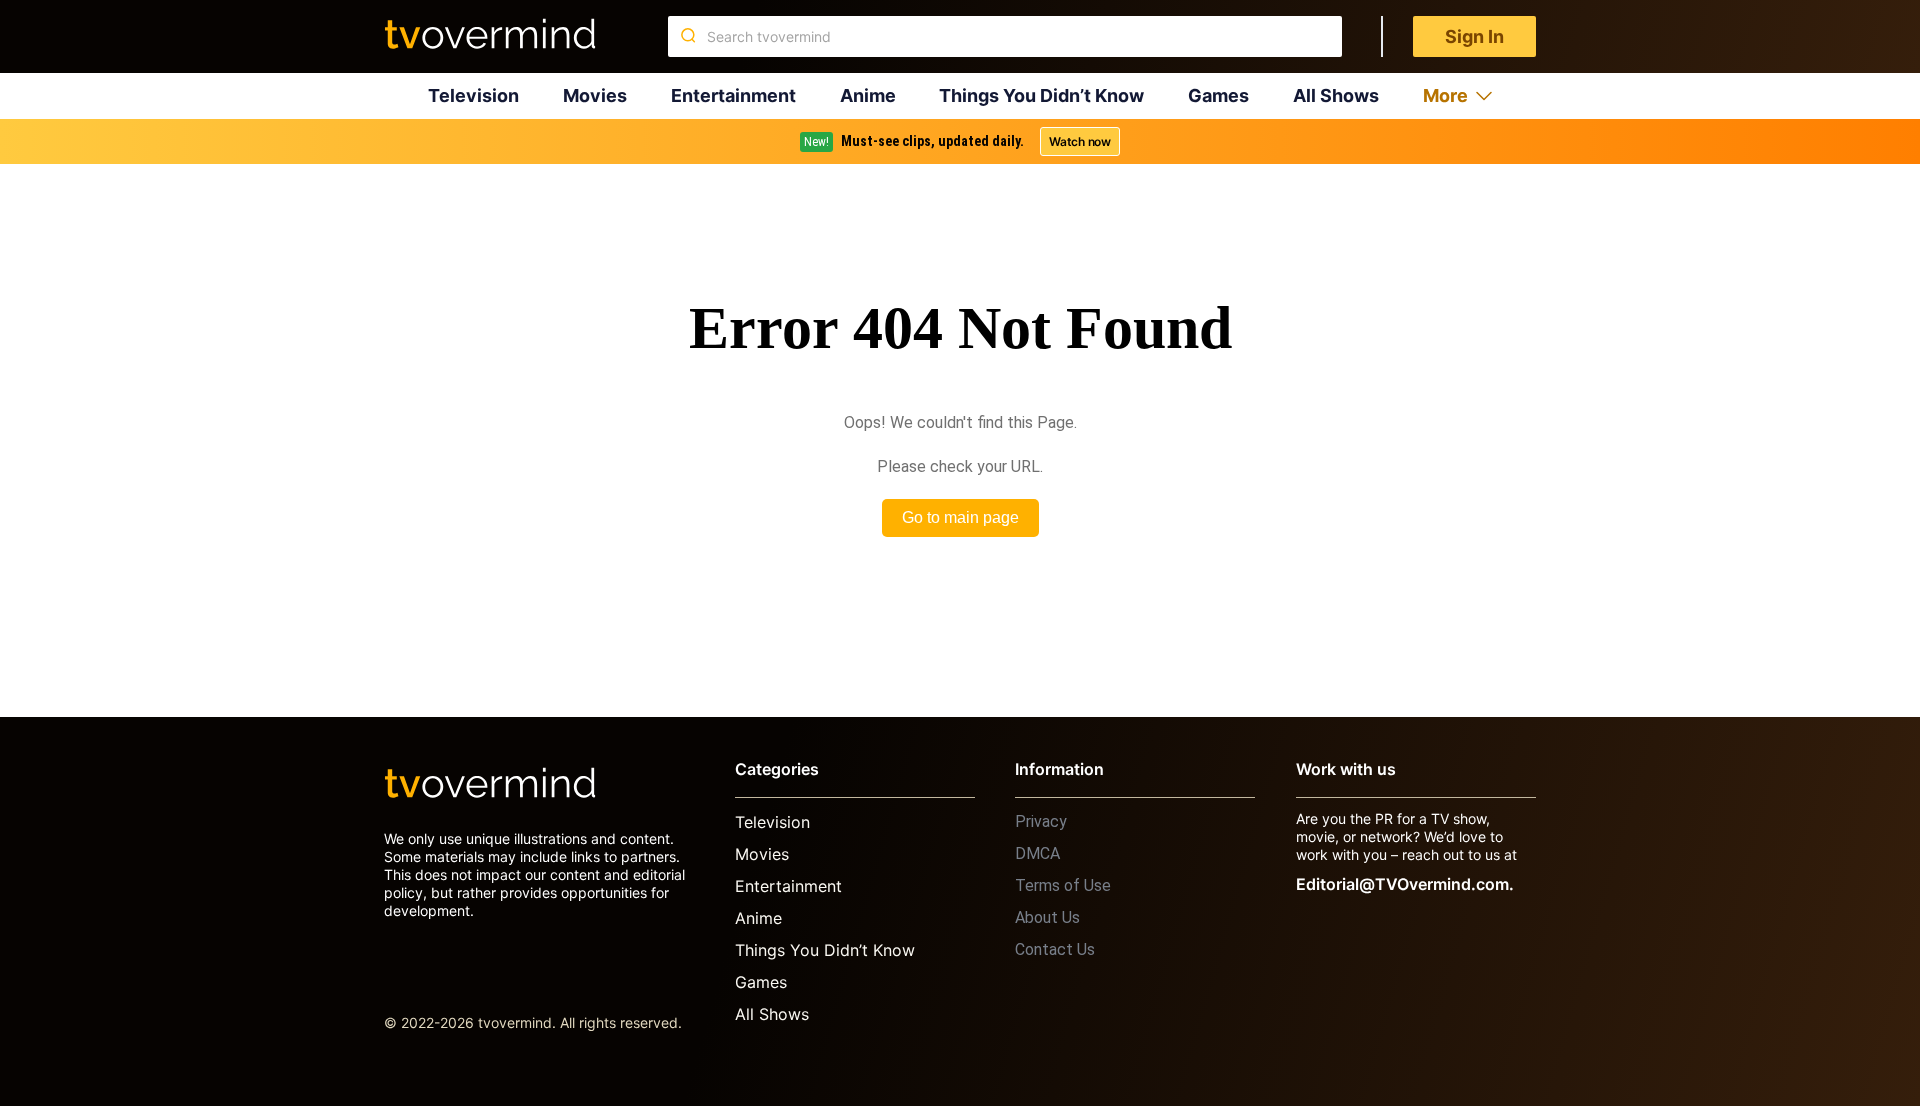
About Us (1047, 917)
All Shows (1336, 95)
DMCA (1037, 853)
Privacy (1041, 821)
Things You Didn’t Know (1041, 95)
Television (473, 95)
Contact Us (1055, 949)
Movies (595, 95)
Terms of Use (1063, 885)
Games (1218, 95)
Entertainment (733, 95)
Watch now (1080, 141)
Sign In (1474, 36)
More (1445, 95)
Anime (868, 95)
